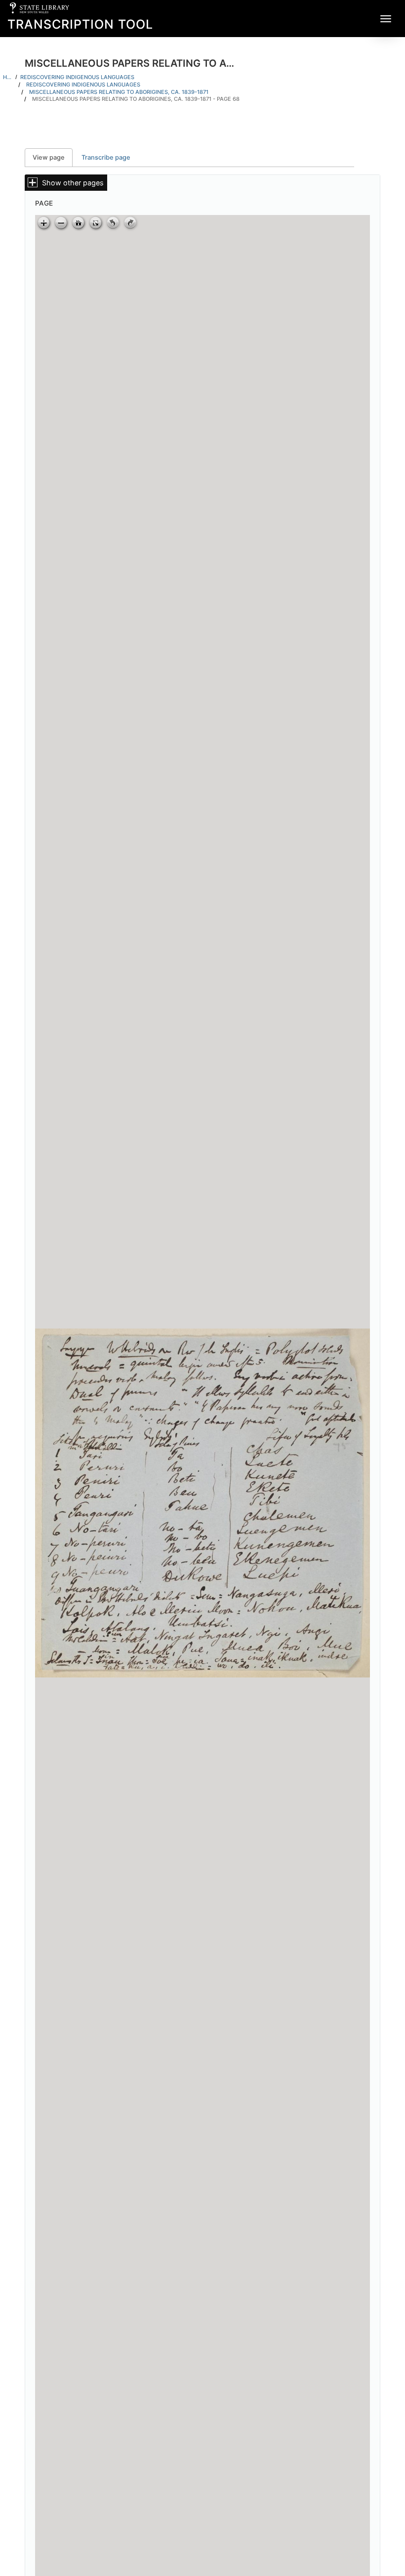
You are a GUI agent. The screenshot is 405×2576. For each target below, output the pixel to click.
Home (8, 77)
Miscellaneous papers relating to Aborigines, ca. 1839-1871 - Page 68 (136, 99)
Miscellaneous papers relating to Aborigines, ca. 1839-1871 (119, 92)
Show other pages (73, 183)
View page (53, 157)
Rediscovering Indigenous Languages (77, 77)
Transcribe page (106, 157)
